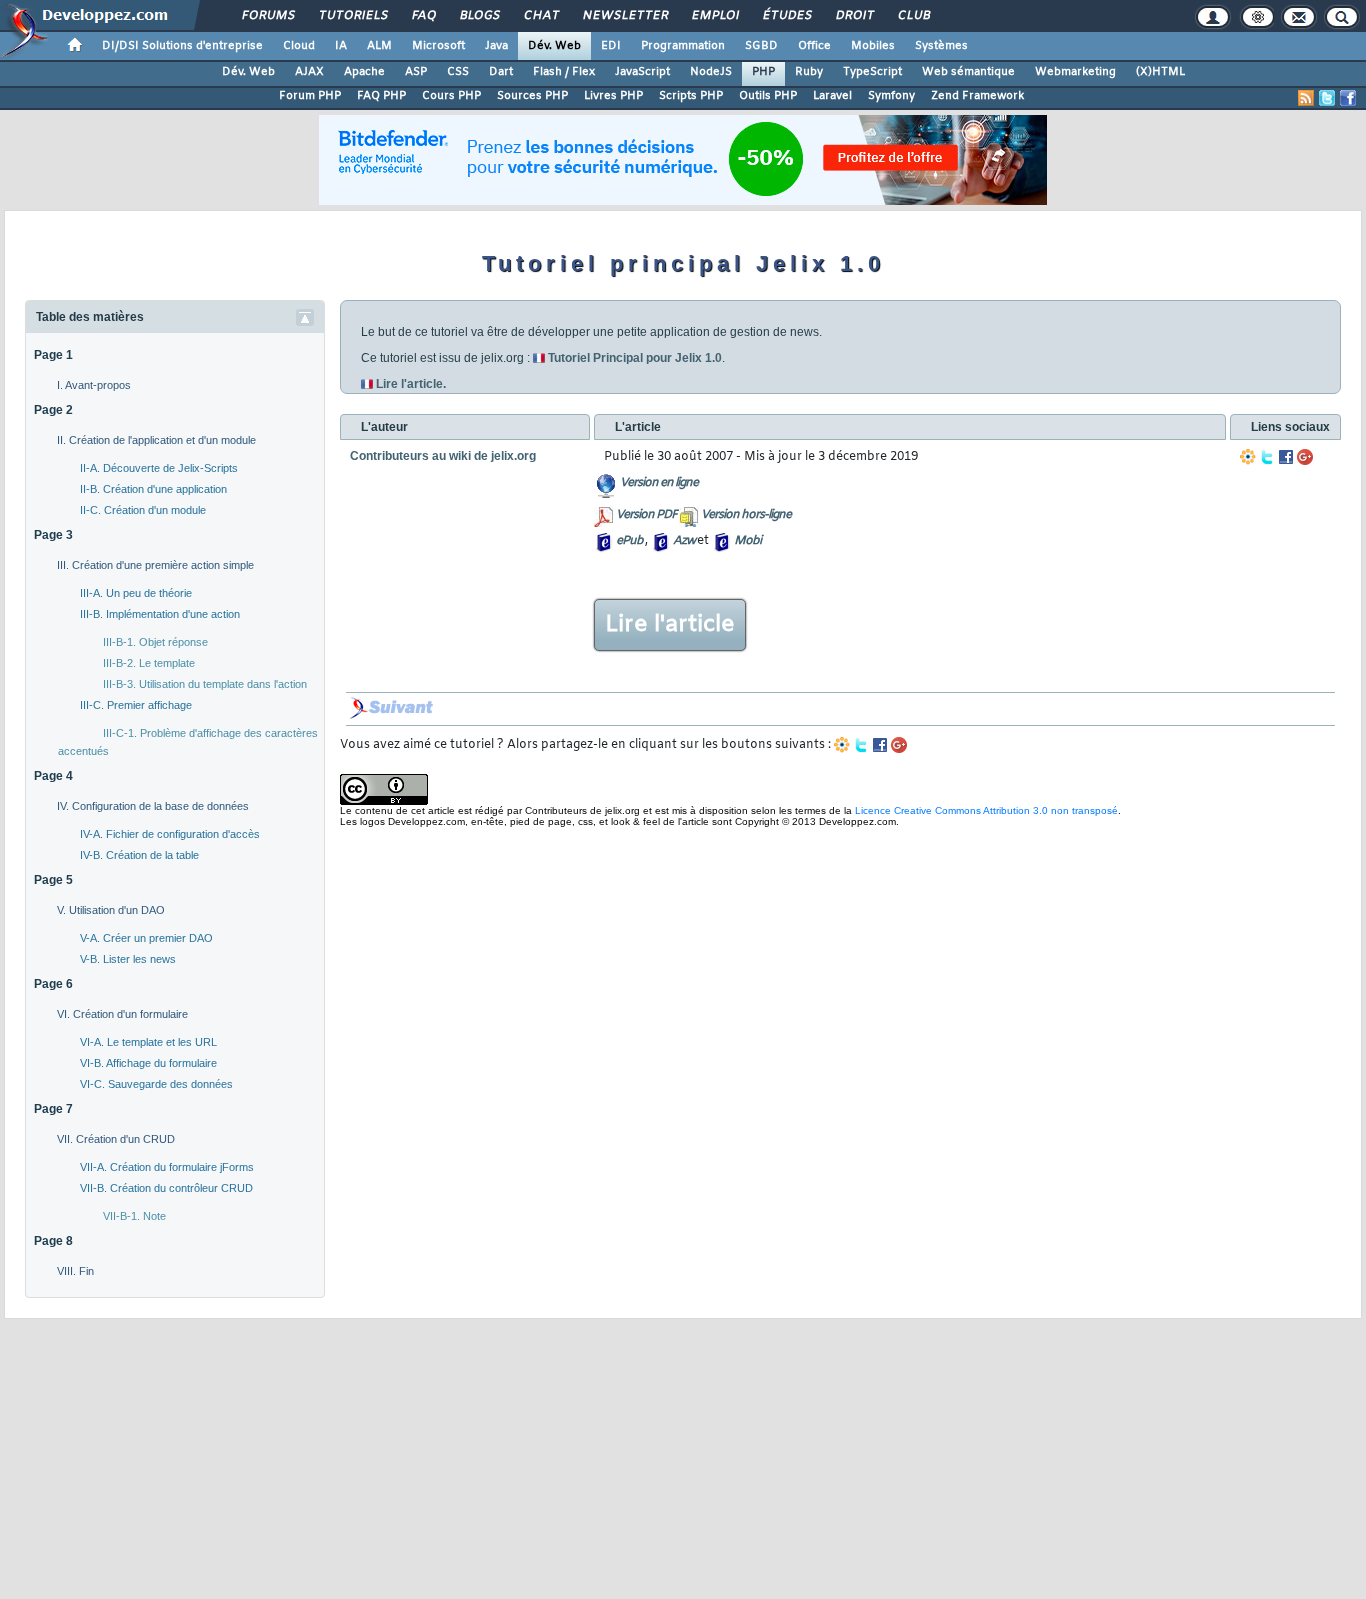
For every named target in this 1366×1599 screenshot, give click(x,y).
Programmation (683, 46)
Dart (501, 72)
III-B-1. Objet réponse (155, 642)
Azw (684, 541)
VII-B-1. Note (134, 1216)
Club (913, 16)
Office (814, 46)
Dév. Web (554, 46)
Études (786, 16)
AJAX (309, 72)
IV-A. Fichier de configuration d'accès (170, 834)
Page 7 (53, 1109)
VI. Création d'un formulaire (122, 1014)
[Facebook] (1286, 457)
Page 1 (53, 355)
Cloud (299, 46)
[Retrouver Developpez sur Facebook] (1348, 98)
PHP (763, 72)
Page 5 (53, 880)
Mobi (747, 541)
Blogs (479, 16)
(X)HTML (1160, 72)
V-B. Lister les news (128, 959)
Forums (267, 16)
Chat (540, 16)
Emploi (714, 16)
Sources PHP (532, 96)
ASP (416, 72)
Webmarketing (1075, 72)
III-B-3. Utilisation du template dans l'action (205, 684)
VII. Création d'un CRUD (116, 1139)
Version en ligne (659, 483)
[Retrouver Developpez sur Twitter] (1327, 98)
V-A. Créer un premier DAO (146, 938)
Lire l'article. (411, 384)
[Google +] (1305, 457)
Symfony (891, 96)
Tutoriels (352, 16)
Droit (854, 16)
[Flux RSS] (1306, 98)
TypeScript (872, 72)
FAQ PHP (381, 96)
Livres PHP (613, 96)
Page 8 (53, 1241)
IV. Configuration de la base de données (153, 806)
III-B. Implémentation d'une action (160, 614)
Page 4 (53, 776)
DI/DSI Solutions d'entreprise (182, 46)
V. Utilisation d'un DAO (111, 910)
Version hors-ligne (746, 515)
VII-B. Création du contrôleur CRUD (166, 1188)
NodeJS (711, 72)
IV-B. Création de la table (139, 855)
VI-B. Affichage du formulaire (148, 1063)
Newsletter (624, 16)
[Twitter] (1267, 457)
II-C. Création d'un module (143, 510)
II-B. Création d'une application (153, 489)
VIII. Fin (75, 1271)
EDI (611, 46)
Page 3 (53, 535)
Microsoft (438, 46)
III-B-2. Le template (149, 663)
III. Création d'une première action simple (155, 565)
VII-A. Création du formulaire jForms (167, 1167)
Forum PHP (310, 96)
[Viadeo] (1248, 457)
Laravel (832, 96)
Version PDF (646, 515)
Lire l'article (670, 625)
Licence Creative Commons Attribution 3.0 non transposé (986, 810)
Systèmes (941, 46)
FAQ (423, 16)
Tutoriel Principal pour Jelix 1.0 (635, 358)
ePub (629, 541)
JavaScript (642, 72)
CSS (458, 72)
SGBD (761, 46)
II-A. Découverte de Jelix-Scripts (159, 468)
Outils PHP (768, 96)
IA (341, 46)
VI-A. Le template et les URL (148, 1042)
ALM (379, 46)
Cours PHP (451, 96)
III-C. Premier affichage (136, 705)
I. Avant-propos (94, 385)
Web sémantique (968, 72)
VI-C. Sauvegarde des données (156, 1084)
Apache (364, 72)
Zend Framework (977, 96)
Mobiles (873, 46)
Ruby (809, 72)
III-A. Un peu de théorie (136, 593)
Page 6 (53, 984)
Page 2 (53, 410)
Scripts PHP (691, 96)
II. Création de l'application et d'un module (156, 440)
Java (496, 46)
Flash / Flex (564, 72)
